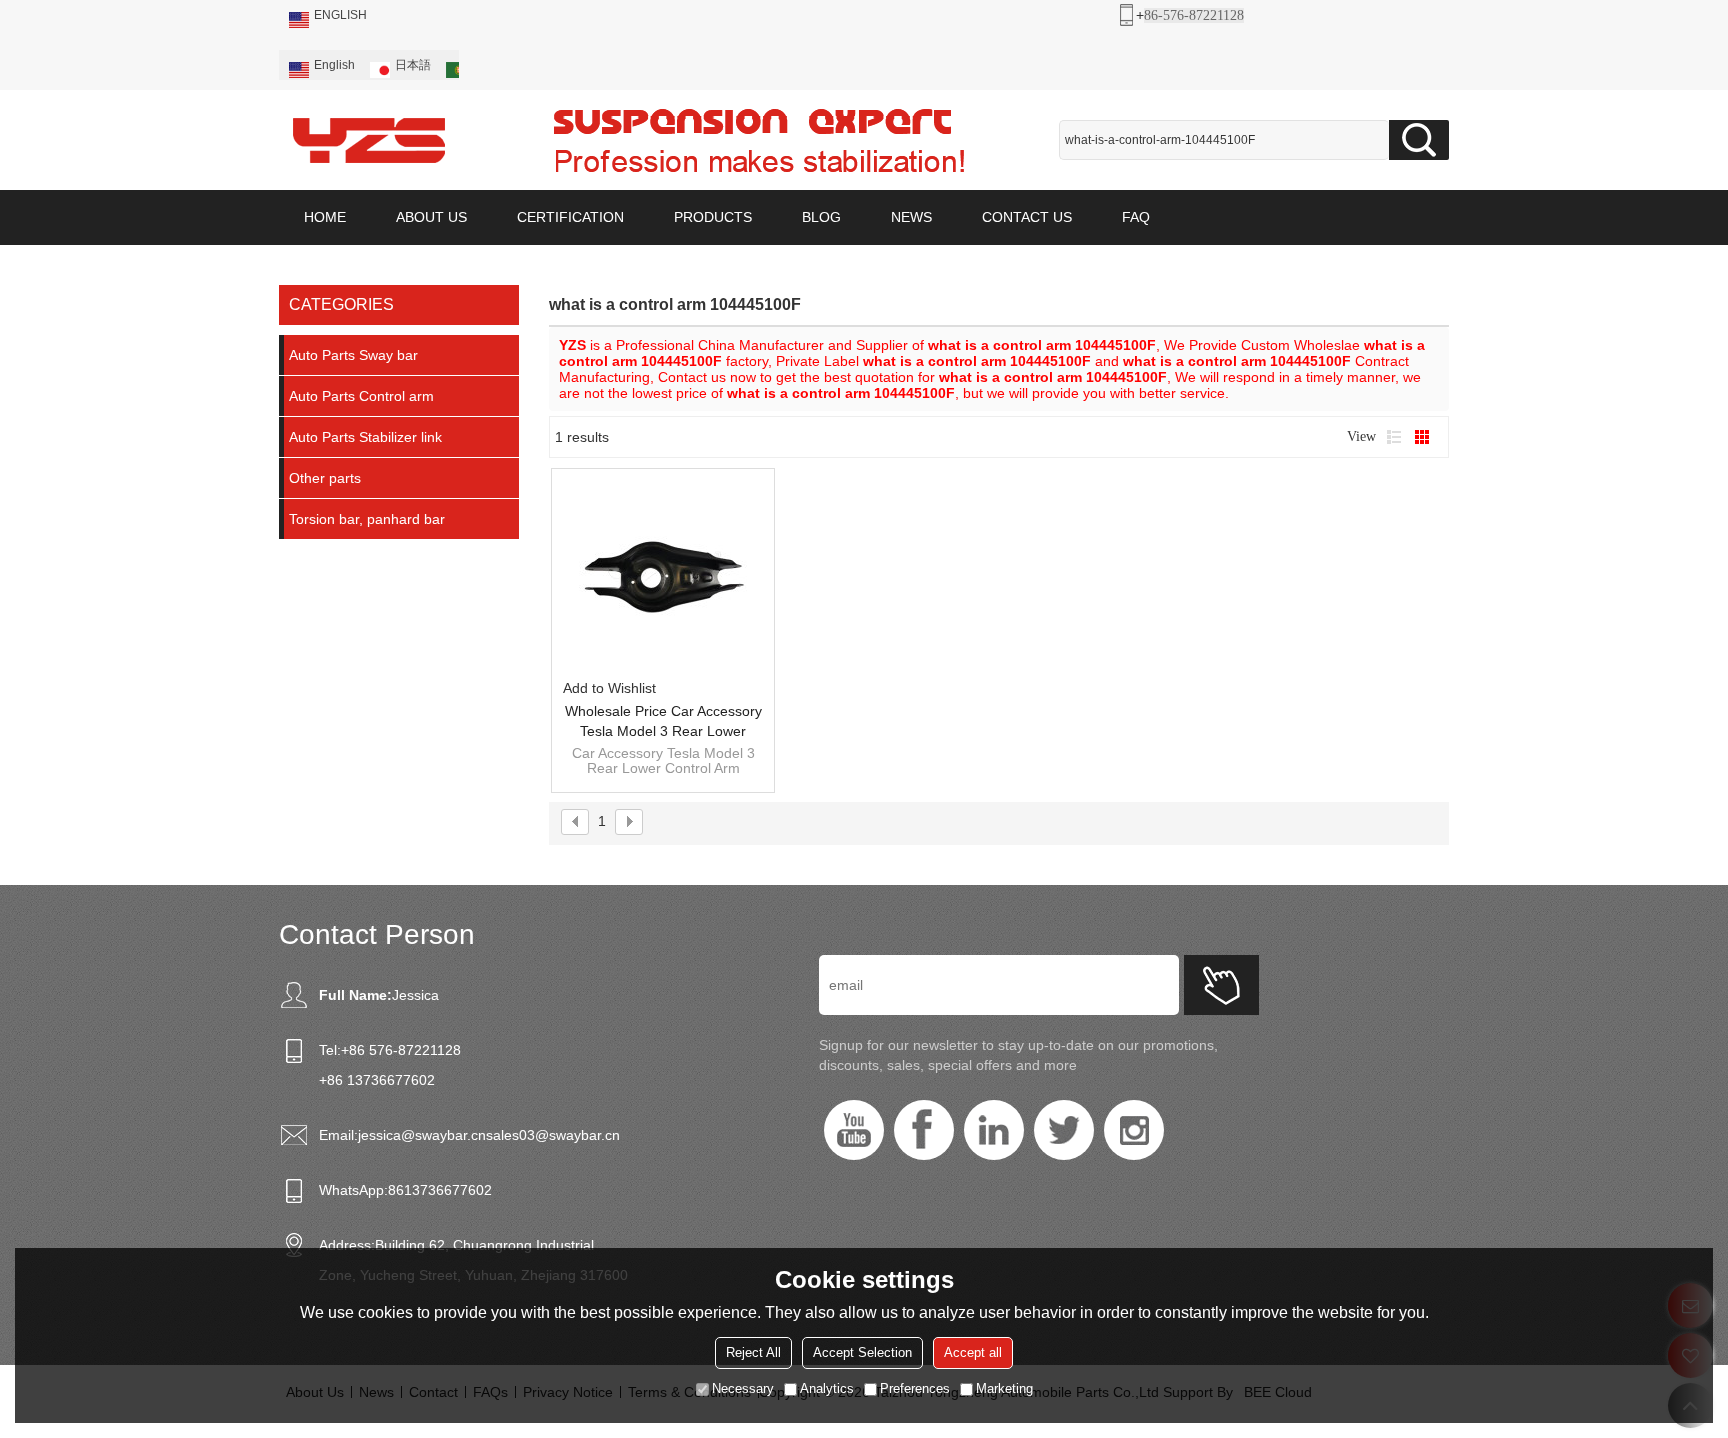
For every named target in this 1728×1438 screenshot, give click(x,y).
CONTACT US (1027, 217)
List (1394, 437)
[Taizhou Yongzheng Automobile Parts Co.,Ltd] (369, 140)
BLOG (821, 217)
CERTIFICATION (570, 217)
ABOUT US (431, 217)
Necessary (743, 1388)
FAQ (1136, 217)
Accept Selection (862, 1352)
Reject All (753, 1352)
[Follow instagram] (1134, 1130)
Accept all (973, 1352)
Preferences (915, 1388)
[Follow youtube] (854, 1130)
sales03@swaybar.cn (553, 1135)
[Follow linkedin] (994, 1130)
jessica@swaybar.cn (422, 1135)
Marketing (1004, 1388)
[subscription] (1221, 985)
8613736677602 (440, 1190)
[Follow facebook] (924, 1130)
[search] (1419, 140)
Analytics (827, 1388)
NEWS (911, 217)
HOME (325, 217)
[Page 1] (575, 822)
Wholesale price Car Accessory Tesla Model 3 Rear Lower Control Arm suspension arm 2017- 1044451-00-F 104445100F (663, 722)
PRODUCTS (713, 217)
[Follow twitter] (1064, 1130)
